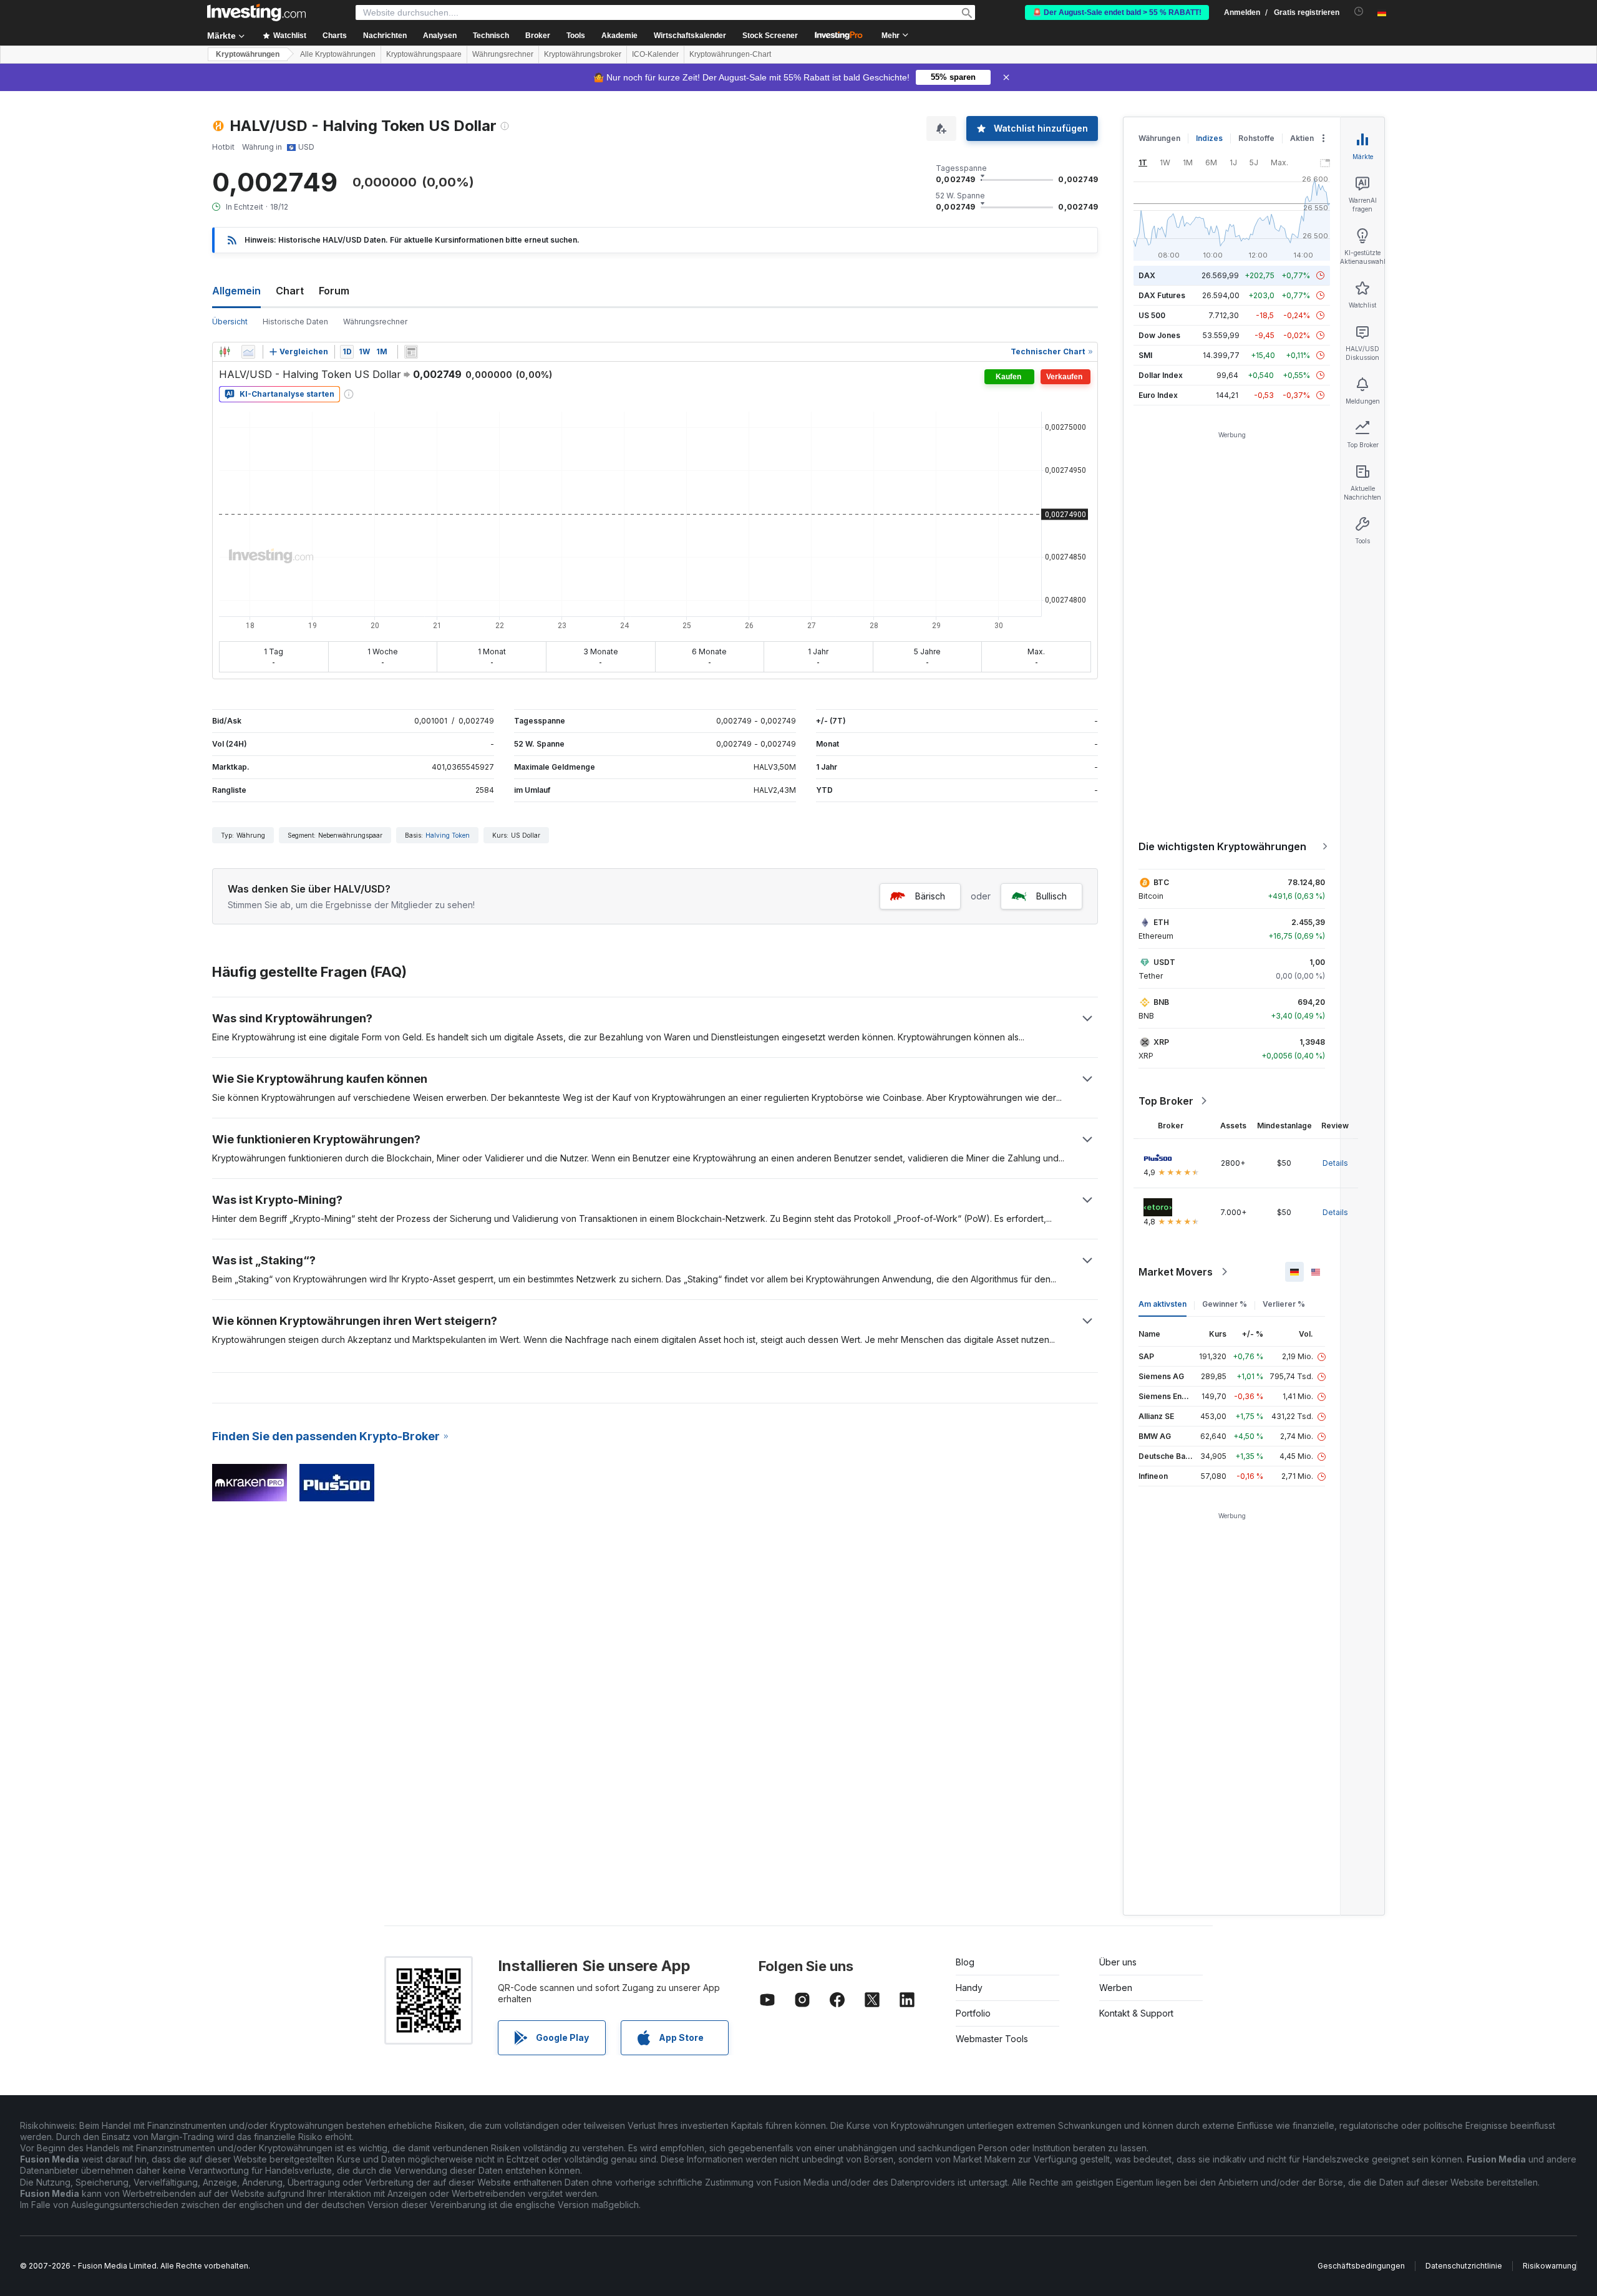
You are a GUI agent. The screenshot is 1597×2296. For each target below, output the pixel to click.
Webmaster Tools (992, 2039)
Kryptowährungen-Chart (730, 54)
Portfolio (973, 2013)
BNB (1161, 1002)
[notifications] (1359, 12)
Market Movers (1176, 1272)
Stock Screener (770, 36)
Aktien (1302, 138)
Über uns (1118, 1962)
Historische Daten (295, 322)
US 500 (1152, 315)
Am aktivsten (1163, 1304)
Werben (1116, 1988)
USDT (1164, 962)
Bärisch (930, 896)
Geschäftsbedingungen (1361, 2266)
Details (1335, 1163)
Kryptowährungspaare (424, 54)
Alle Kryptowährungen (338, 54)
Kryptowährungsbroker (583, 54)
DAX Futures (1162, 295)
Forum (334, 291)
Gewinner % (1225, 1304)
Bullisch (1051, 896)
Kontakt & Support (1136, 2013)
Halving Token (448, 835)
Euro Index (1158, 395)
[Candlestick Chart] (225, 352)
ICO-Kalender (655, 54)
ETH (1161, 922)
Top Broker (1166, 1101)
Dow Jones (1159, 335)
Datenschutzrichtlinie (1464, 2266)
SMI (1145, 355)
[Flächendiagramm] (248, 352)
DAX (1147, 275)
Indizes (1209, 138)
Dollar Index (1161, 375)
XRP (1161, 1042)
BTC (1161, 882)
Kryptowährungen (248, 54)
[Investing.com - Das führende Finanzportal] (256, 12)
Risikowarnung (1550, 2266)
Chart (290, 291)
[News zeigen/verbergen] (411, 352)
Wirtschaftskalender (690, 36)
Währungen (1159, 138)
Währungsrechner (503, 54)
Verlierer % (1284, 1304)
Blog (965, 1962)
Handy (969, 1988)
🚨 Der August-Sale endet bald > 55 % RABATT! (1117, 12)
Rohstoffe (1256, 138)
